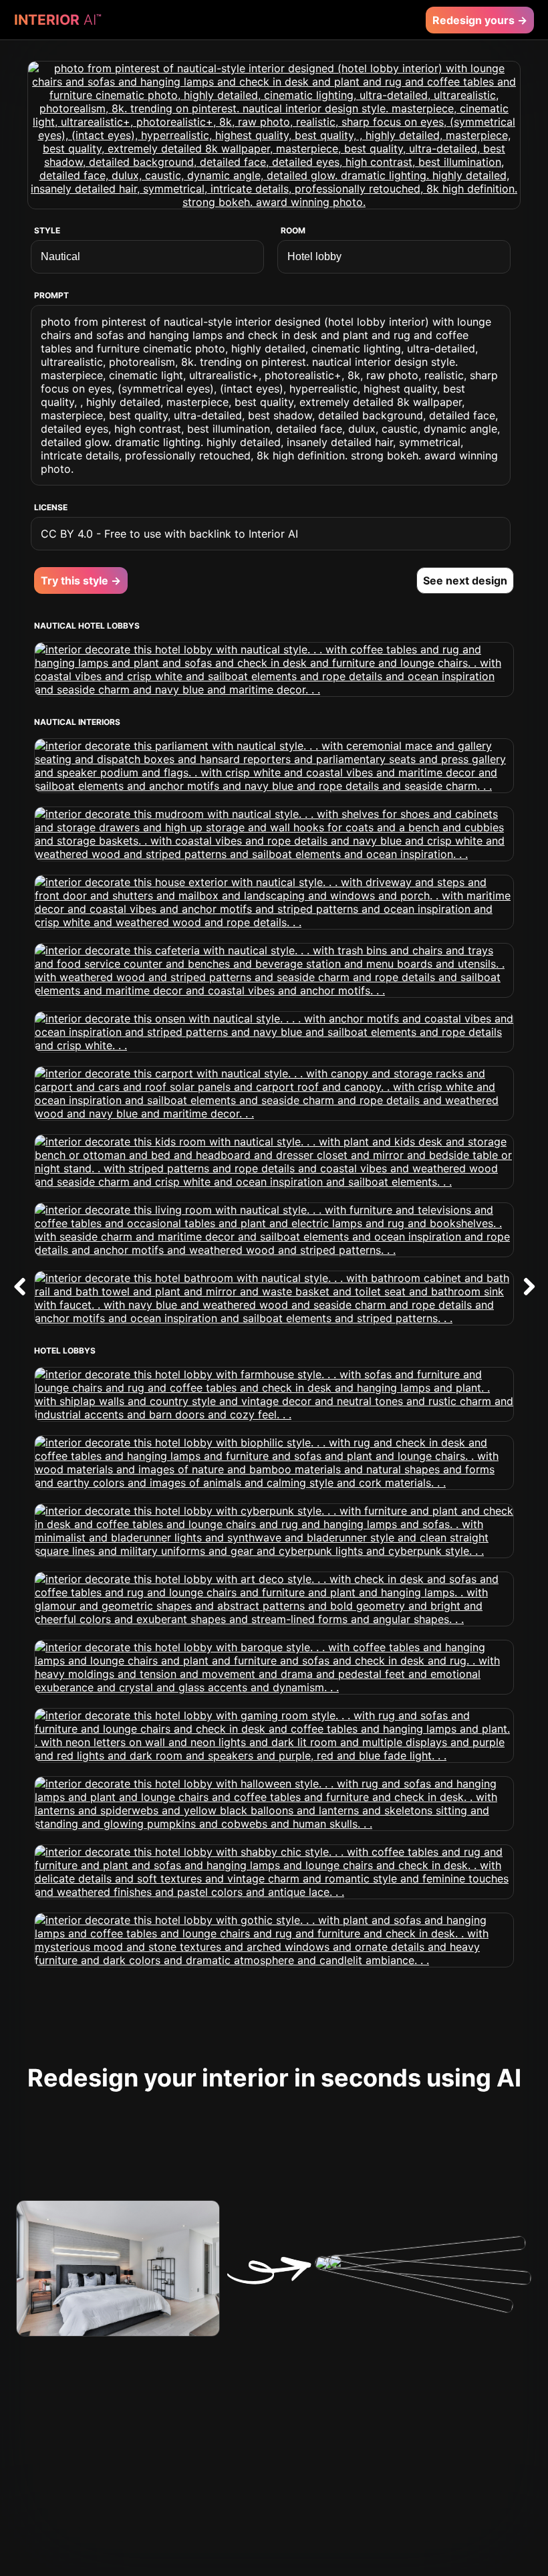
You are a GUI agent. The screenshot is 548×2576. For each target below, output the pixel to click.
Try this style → (81, 580)
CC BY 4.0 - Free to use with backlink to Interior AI (169, 534)
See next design (465, 580)
